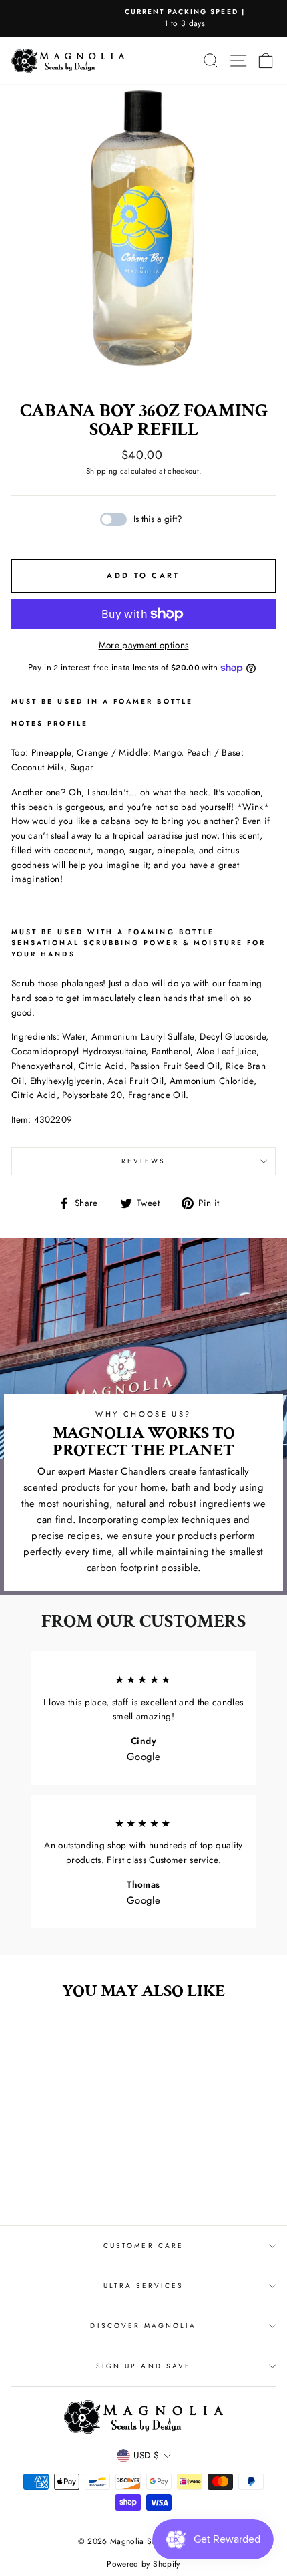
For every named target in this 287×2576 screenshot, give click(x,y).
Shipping (102, 471)
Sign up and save (143, 2366)
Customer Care (143, 2246)
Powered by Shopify (143, 2564)
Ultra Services (144, 2286)
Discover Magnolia (143, 2326)
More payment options (144, 645)
